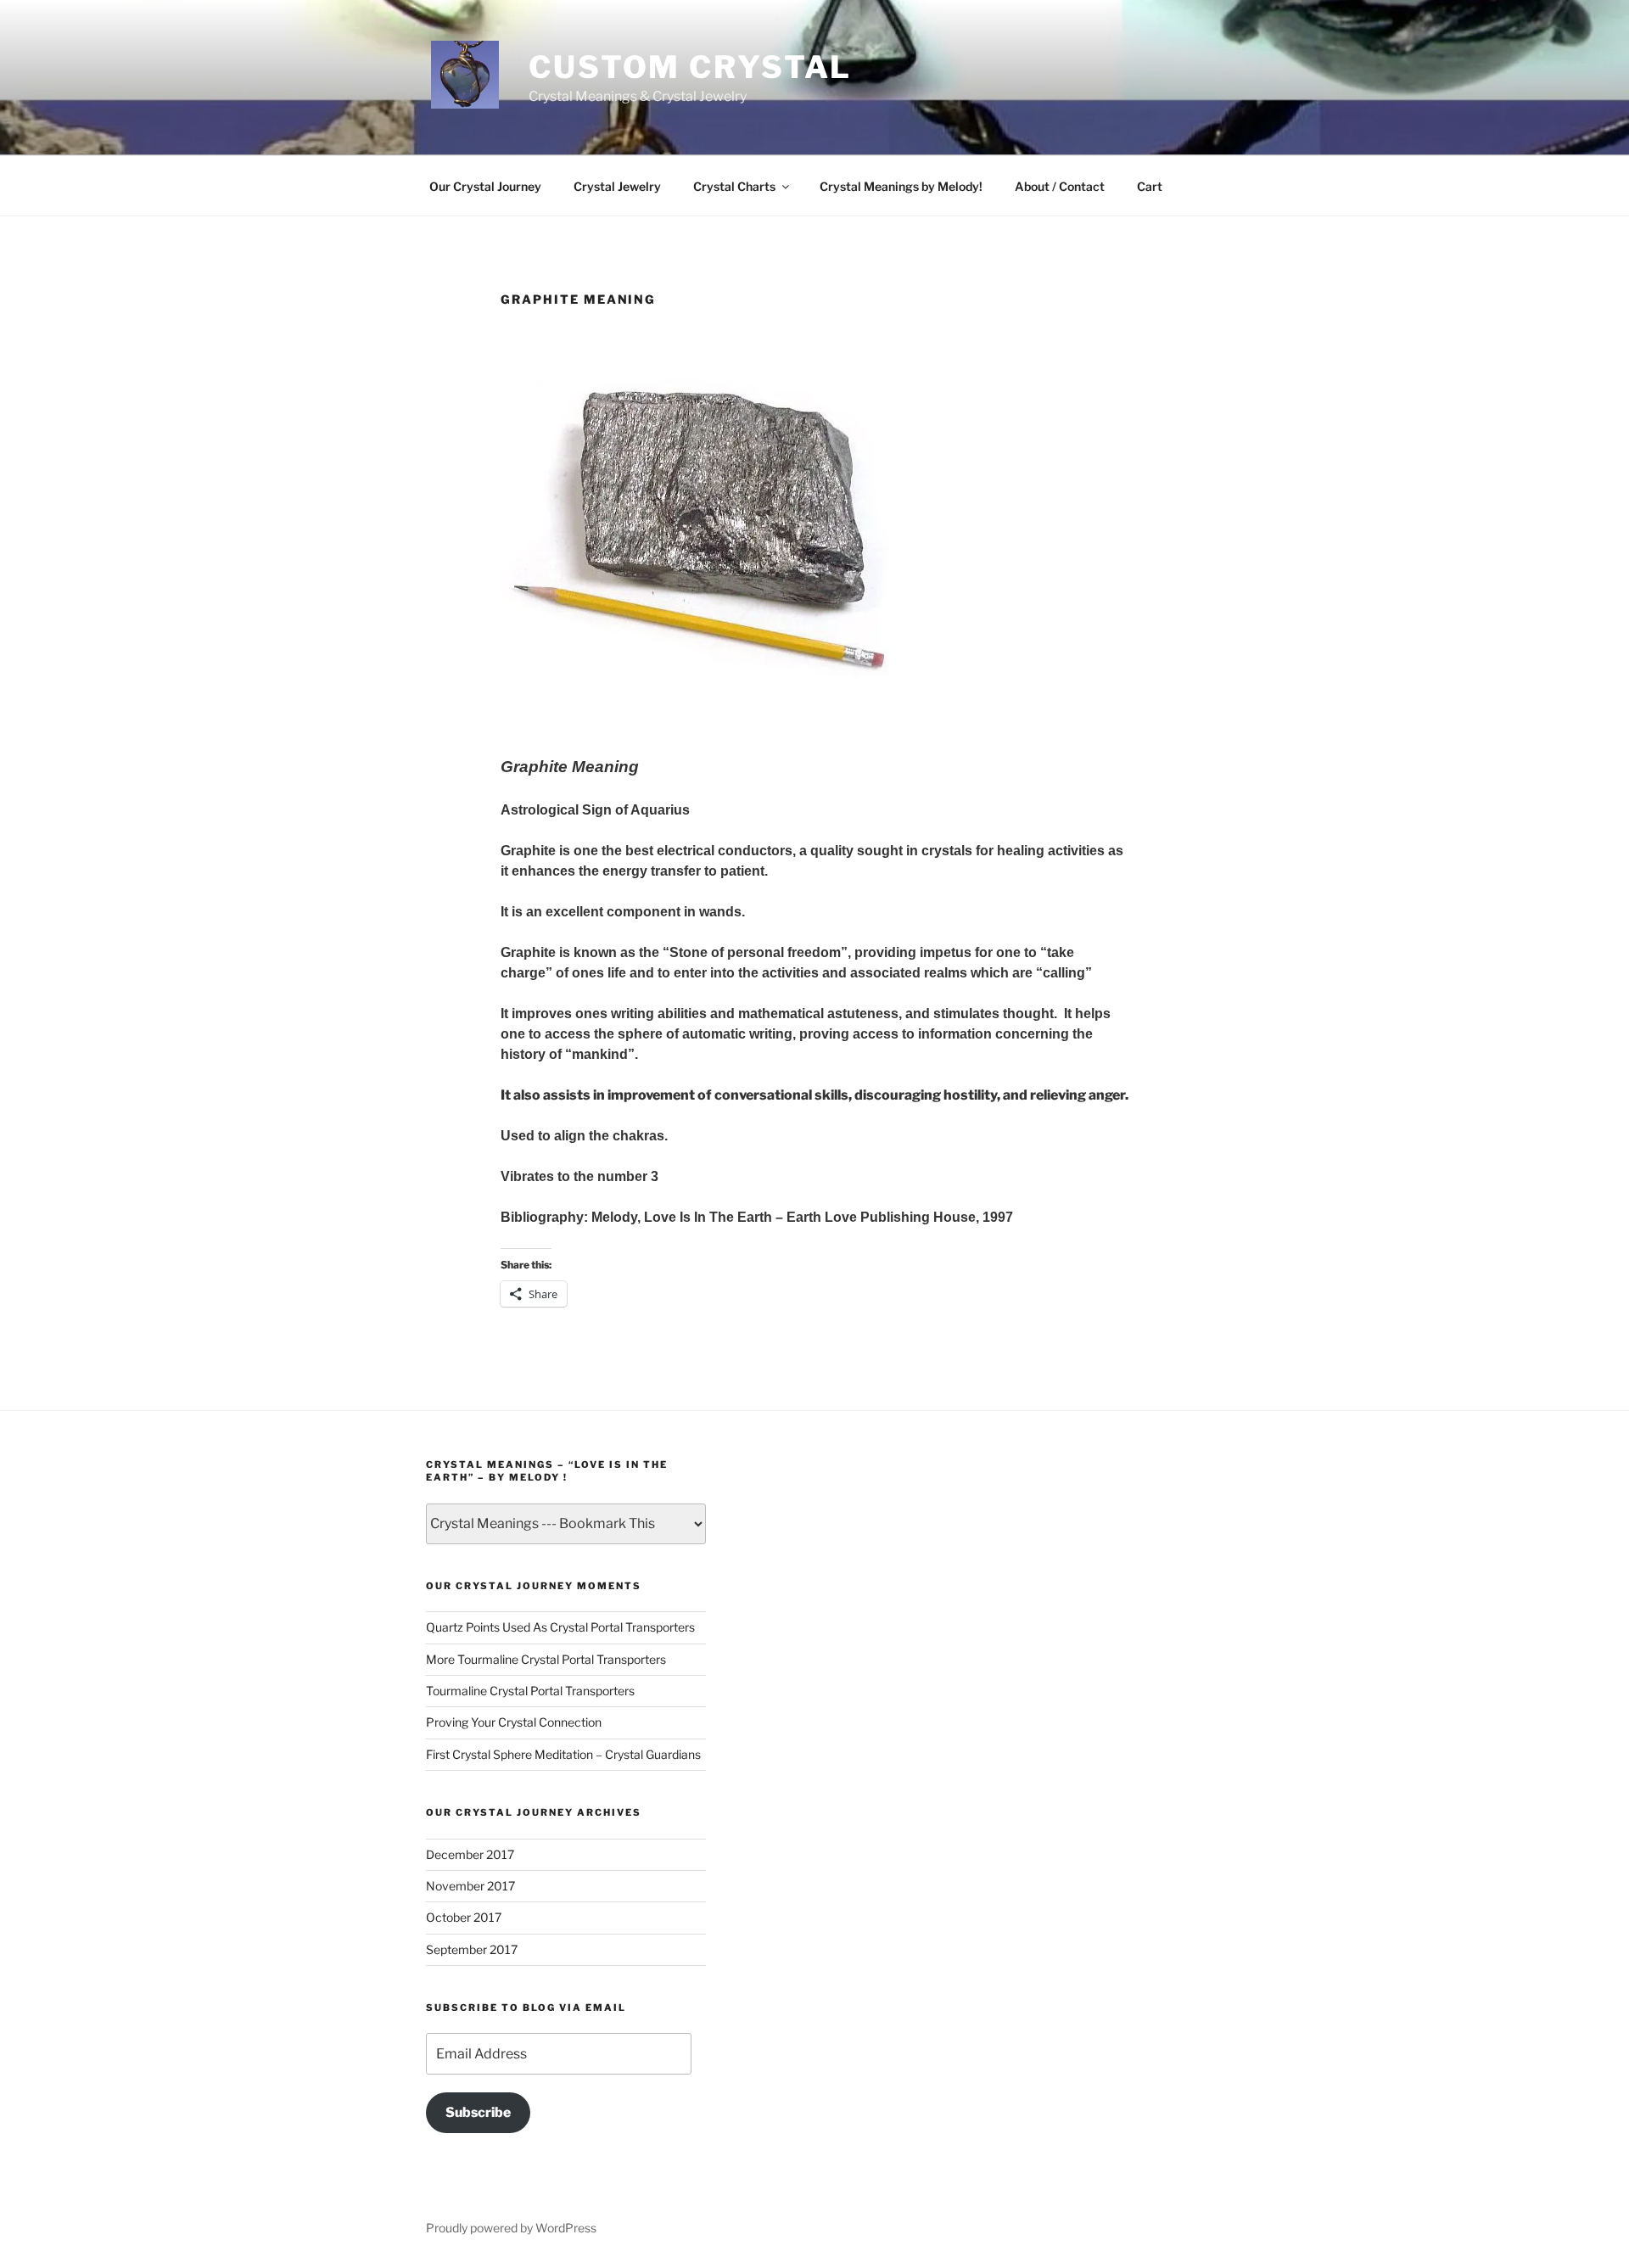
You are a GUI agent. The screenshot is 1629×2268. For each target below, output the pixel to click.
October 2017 (464, 1917)
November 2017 (470, 1886)
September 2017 (472, 1949)
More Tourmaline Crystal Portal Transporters (546, 1659)
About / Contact (1060, 186)
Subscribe (478, 2112)
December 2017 (470, 1854)
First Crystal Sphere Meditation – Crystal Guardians (563, 1754)
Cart (1150, 186)
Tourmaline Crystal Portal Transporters (530, 1691)
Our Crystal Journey (485, 186)
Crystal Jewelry (617, 186)
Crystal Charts (734, 186)
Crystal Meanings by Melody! (901, 186)
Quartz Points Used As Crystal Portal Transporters (560, 1627)
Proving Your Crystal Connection (514, 1722)
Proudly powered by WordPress (511, 2228)
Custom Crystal (690, 67)
